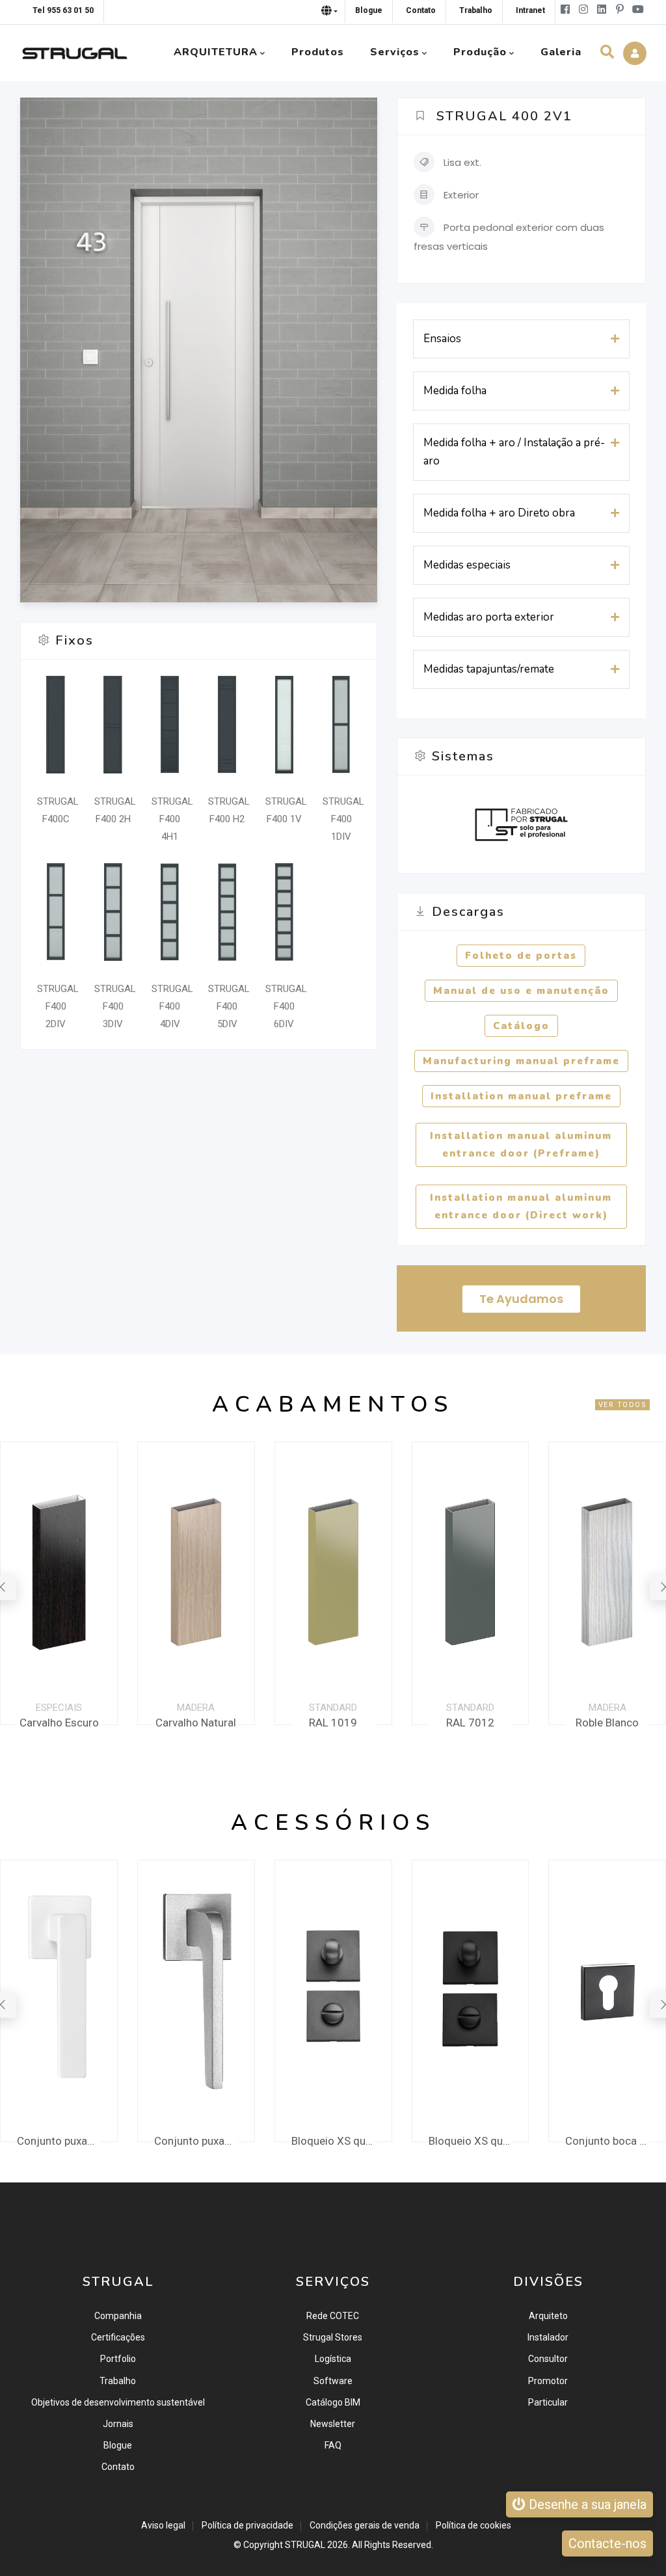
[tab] (521, 339)
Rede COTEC (333, 2316)
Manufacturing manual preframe (521, 1061)
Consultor (548, 2359)
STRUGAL (305, 2545)
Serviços (395, 52)
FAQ (333, 2445)
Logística (333, 2359)
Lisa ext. (462, 162)
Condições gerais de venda (365, 2525)
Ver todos (623, 1405)
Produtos (318, 52)
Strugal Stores (333, 2337)
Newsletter (333, 2424)
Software (333, 2381)
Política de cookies (473, 2525)
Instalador (548, 2337)
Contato (118, 2467)
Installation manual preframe (521, 1096)
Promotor (548, 2381)
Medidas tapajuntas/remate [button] (489, 669)
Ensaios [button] (442, 339)
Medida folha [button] (455, 391)
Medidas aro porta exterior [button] (489, 617)
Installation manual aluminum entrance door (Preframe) (521, 1145)
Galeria (561, 52)
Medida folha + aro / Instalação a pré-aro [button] (514, 452)
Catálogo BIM (333, 2402)
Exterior (461, 195)
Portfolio (118, 2359)
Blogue (118, 2445)
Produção (480, 52)
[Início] (75, 50)
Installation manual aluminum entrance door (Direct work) (521, 1206)
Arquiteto (548, 2316)
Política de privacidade (247, 2525)
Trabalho (118, 2381)
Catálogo (521, 1026)
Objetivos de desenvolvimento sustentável (118, 2402)
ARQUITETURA (216, 52)
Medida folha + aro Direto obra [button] (499, 513)
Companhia (118, 2316)
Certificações (118, 2337)
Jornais (118, 2424)
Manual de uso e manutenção (521, 991)
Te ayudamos (521, 1299)
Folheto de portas (521, 956)
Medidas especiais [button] (467, 565)
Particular (548, 2402)
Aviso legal (163, 2525)
